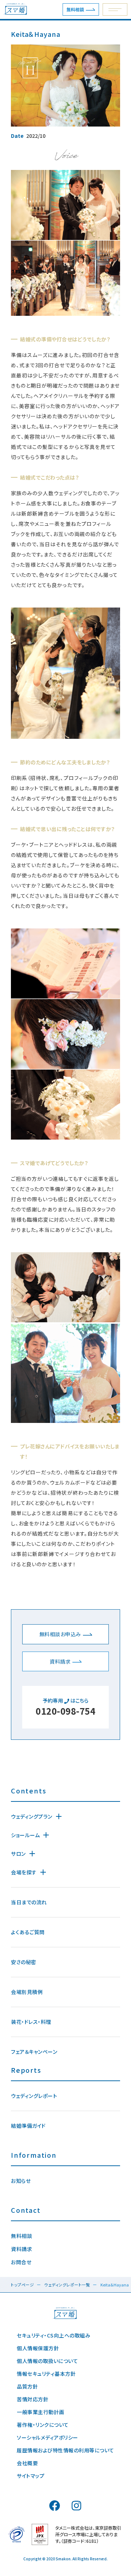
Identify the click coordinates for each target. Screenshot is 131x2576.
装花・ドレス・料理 (31, 2022)
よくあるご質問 (28, 1932)
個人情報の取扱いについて (47, 2361)
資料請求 (60, 1661)
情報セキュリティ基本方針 (46, 2374)
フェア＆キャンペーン (34, 2052)
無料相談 (75, 9)
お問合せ (21, 2262)
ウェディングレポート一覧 (67, 2285)
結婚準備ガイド (28, 2126)
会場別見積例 (27, 1992)
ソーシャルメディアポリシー (47, 2437)
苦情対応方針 (33, 2399)
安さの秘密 (24, 1962)
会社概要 (27, 2463)
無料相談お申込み (60, 1634)
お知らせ (21, 2181)
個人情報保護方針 (38, 2348)
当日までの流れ (29, 1902)
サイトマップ (31, 2476)
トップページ (22, 2285)
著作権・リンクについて (43, 2425)
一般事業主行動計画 (41, 2412)
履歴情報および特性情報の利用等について (65, 2450)
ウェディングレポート (34, 2096)
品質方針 (27, 2386)
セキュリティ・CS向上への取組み (53, 2335)
